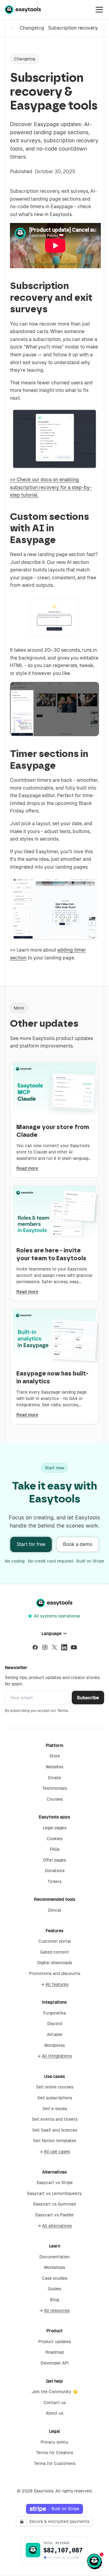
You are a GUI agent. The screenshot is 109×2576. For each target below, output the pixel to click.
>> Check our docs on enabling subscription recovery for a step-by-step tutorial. (51, 487)
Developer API (55, 2363)
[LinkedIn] (64, 1647)
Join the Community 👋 (54, 2392)
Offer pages (54, 1860)
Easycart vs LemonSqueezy (55, 2193)
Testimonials (55, 1788)
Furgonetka (55, 2013)
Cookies (54, 1839)
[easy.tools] (23, 10)
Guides (54, 2289)
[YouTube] (74, 1647)
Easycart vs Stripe (55, 2183)
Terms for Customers (55, 2463)
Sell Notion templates (54, 2141)
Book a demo (78, 1544)
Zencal (54, 1910)
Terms (63, 1711)
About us (54, 2413)
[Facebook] (35, 1647)
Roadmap (55, 2352)
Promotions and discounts (55, 1973)
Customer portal (55, 1941)
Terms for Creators (54, 2453)
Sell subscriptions (55, 2098)
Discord (55, 2024)
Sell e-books (55, 2109)
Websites (54, 1767)
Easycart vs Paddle (54, 2215)
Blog (54, 2300)
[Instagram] (45, 1647)
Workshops (54, 2267)
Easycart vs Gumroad (54, 2204)
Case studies (54, 2278)
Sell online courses (55, 2087)
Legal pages (54, 1828)
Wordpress (54, 2045)
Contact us (55, 2403)
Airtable (55, 2034)
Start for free (31, 1544)
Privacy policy (54, 2442)
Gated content (55, 1952)
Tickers (54, 1881)
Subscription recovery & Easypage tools (74, 28)
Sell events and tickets (55, 2119)
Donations (55, 1871)
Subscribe (88, 1698)
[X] (54, 1647)
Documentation (54, 2257)
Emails (54, 1778)
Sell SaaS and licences (55, 2130)
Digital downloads (55, 1963)
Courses (55, 1799)
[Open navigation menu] (99, 10)
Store (55, 1756)
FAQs (55, 1849)
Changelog (27, 28)
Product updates (54, 2342)
